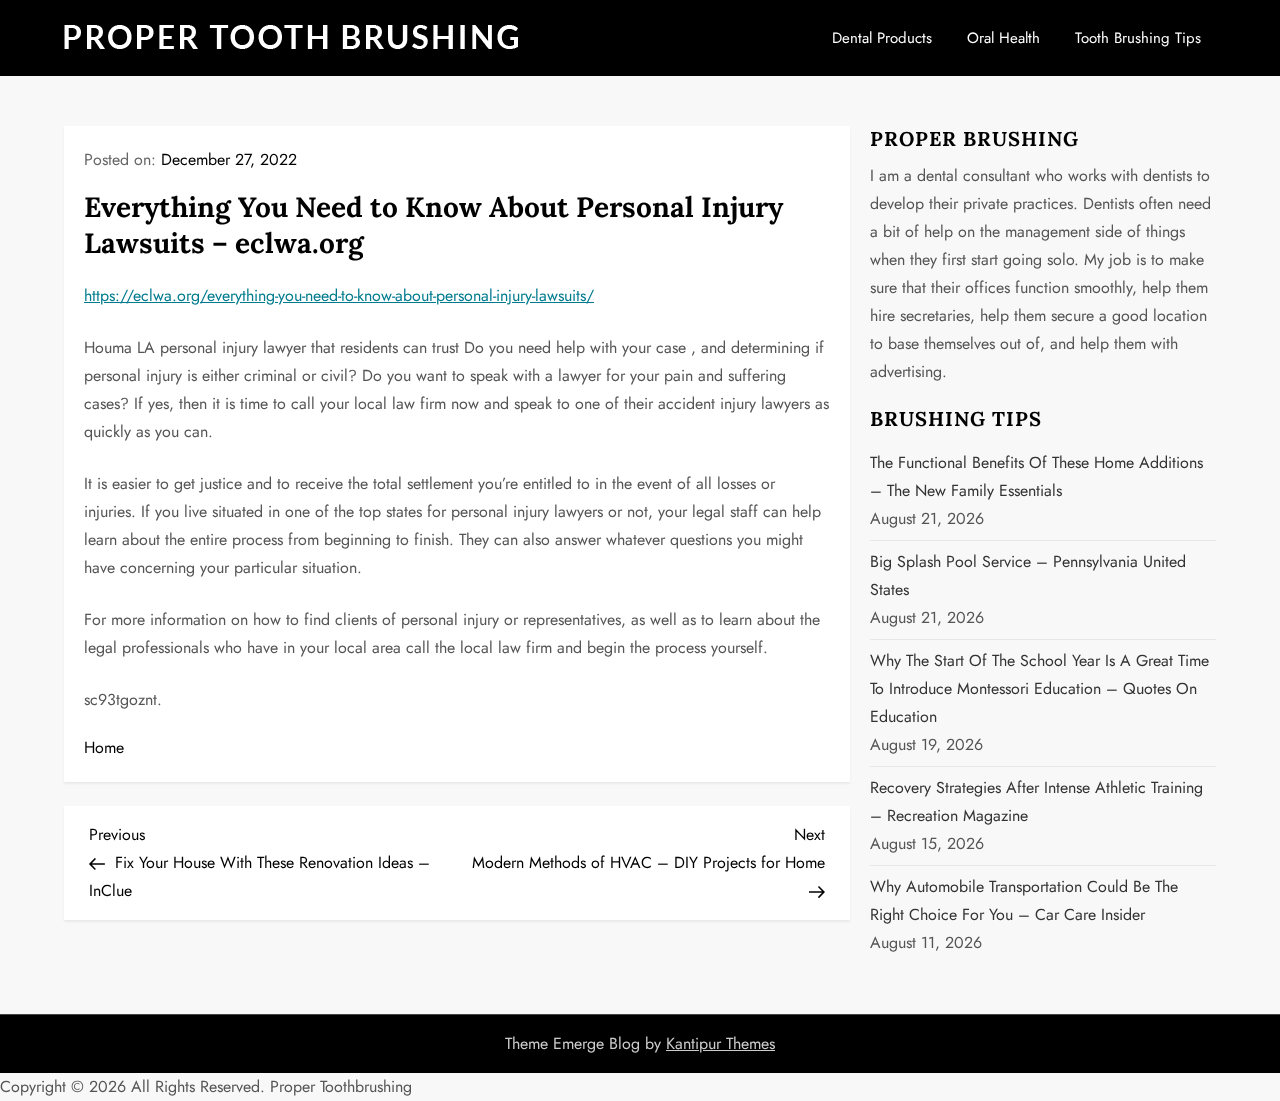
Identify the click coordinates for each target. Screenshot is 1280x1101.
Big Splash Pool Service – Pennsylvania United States (1028, 575)
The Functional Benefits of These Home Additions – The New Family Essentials (1036, 476)
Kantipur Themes (720, 1043)
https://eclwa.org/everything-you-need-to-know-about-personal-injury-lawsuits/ (339, 295)
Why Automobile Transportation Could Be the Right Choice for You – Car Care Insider (1024, 900)
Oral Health (1003, 38)
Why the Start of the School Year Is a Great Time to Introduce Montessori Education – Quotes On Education (1039, 688)
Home (104, 747)
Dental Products (882, 38)
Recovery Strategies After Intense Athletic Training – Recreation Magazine (1036, 801)
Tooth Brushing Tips (1138, 38)
